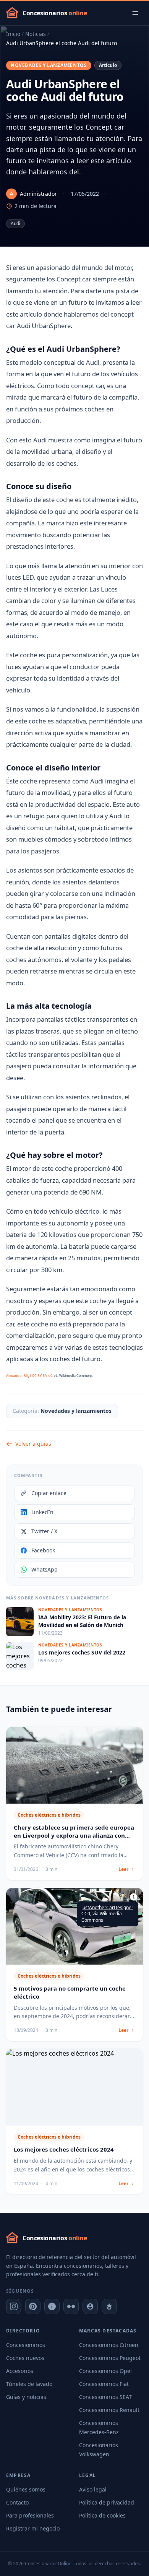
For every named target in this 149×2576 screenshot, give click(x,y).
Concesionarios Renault (109, 2410)
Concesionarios (26, 2345)
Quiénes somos (26, 2489)
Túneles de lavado (29, 2384)
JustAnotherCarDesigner (107, 1907)
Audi (15, 223)
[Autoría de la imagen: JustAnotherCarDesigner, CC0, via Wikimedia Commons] (134, 1897)
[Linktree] (109, 2306)
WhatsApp (45, 1569)
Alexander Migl (18, 1376)
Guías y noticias (26, 2397)
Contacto (17, 2502)
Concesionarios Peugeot (110, 2358)
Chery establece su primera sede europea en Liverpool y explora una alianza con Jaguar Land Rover (74, 1835)
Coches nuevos (25, 2358)
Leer (123, 1869)
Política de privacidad (107, 2502)
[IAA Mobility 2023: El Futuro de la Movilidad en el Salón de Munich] (74, 1622)
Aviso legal (93, 2489)
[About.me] (90, 2306)
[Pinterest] (33, 2306)
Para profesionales (30, 2515)
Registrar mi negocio (33, 2528)
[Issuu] (52, 2306)
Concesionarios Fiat (104, 2384)
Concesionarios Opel (105, 2371)
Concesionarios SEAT (105, 2397)
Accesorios (20, 2371)
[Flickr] (71, 2306)
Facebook (43, 1550)
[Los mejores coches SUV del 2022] (74, 1656)
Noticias (36, 34)
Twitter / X (44, 1531)
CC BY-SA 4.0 (42, 1376)
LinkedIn (42, 1512)
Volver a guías (33, 1444)
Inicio (13, 34)
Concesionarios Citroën (109, 2345)
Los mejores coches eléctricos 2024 (64, 2149)
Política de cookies (102, 2515)
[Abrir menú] (135, 13)
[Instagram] (14, 2306)
